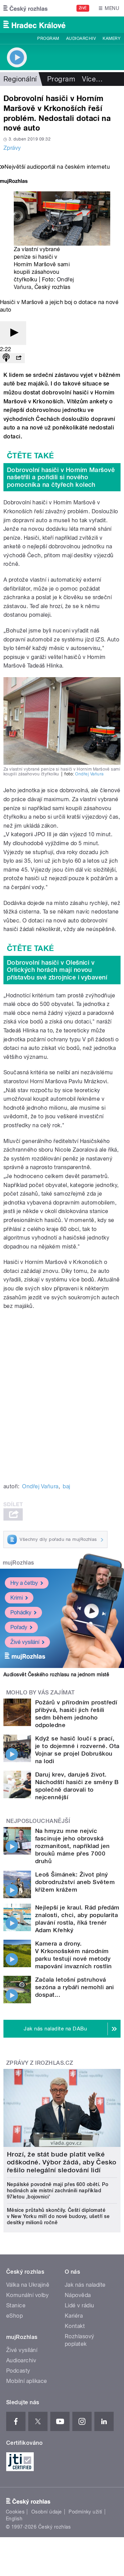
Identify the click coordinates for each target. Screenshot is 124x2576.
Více (92, 79)
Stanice (16, 2305)
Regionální (20, 79)
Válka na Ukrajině (28, 2285)
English (14, 2519)
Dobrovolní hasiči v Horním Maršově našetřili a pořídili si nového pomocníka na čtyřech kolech (61, 477)
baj (66, 1486)
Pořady (19, 1627)
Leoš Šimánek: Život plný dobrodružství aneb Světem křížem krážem (75, 1882)
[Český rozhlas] (25, 8)
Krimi (17, 1598)
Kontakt (75, 2326)
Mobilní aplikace (27, 2381)
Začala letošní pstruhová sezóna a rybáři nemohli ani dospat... (75, 1987)
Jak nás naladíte (85, 2285)
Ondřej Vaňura (89, 774)
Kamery (112, 38)
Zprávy (12, 148)
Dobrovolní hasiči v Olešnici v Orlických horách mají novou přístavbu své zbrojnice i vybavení (57, 970)
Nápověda (78, 2295)
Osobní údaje (47, 2512)
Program (48, 38)
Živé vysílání (25, 1642)
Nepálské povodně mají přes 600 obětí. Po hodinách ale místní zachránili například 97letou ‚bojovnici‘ (58, 2191)
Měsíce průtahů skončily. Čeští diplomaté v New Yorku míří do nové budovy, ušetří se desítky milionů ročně (58, 2216)
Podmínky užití (85, 2512)
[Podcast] (6, 358)
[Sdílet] (19, 358)
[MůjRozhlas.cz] (14, 182)
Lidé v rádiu (80, 2305)
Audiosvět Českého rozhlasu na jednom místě (56, 1675)
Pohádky (21, 1612)
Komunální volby (27, 2295)
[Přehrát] (13, 333)
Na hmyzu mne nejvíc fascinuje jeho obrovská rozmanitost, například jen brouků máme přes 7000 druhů (72, 1846)
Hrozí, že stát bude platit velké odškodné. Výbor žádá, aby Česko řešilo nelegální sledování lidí (62, 2162)
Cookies (15, 2512)
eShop (14, 2316)
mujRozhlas (18, 1563)
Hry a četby (24, 1583)
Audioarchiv (81, 38)
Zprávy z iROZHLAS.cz (40, 2063)
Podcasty (18, 2371)
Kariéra (74, 2316)
